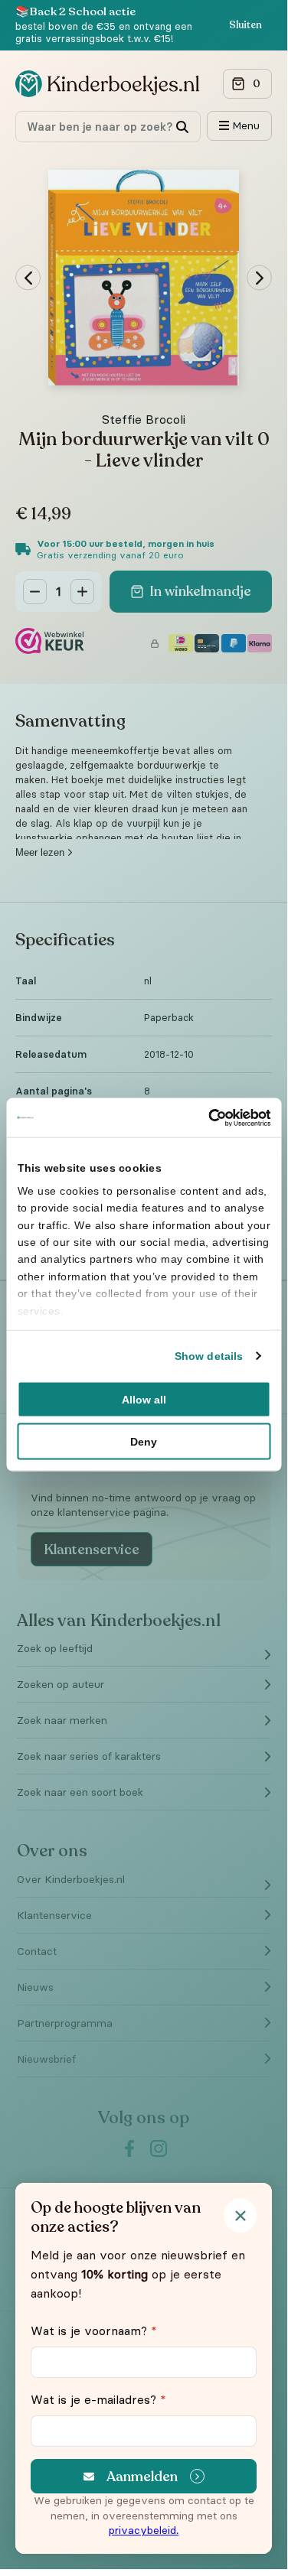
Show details (209, 1356)
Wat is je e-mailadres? (98, 2399)
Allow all (144, 1400)
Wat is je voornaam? (94, 2330)
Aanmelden (142, 2477)
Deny (144, 1442)
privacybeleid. (144, 2530)
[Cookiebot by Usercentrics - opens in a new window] (205, 1117)
